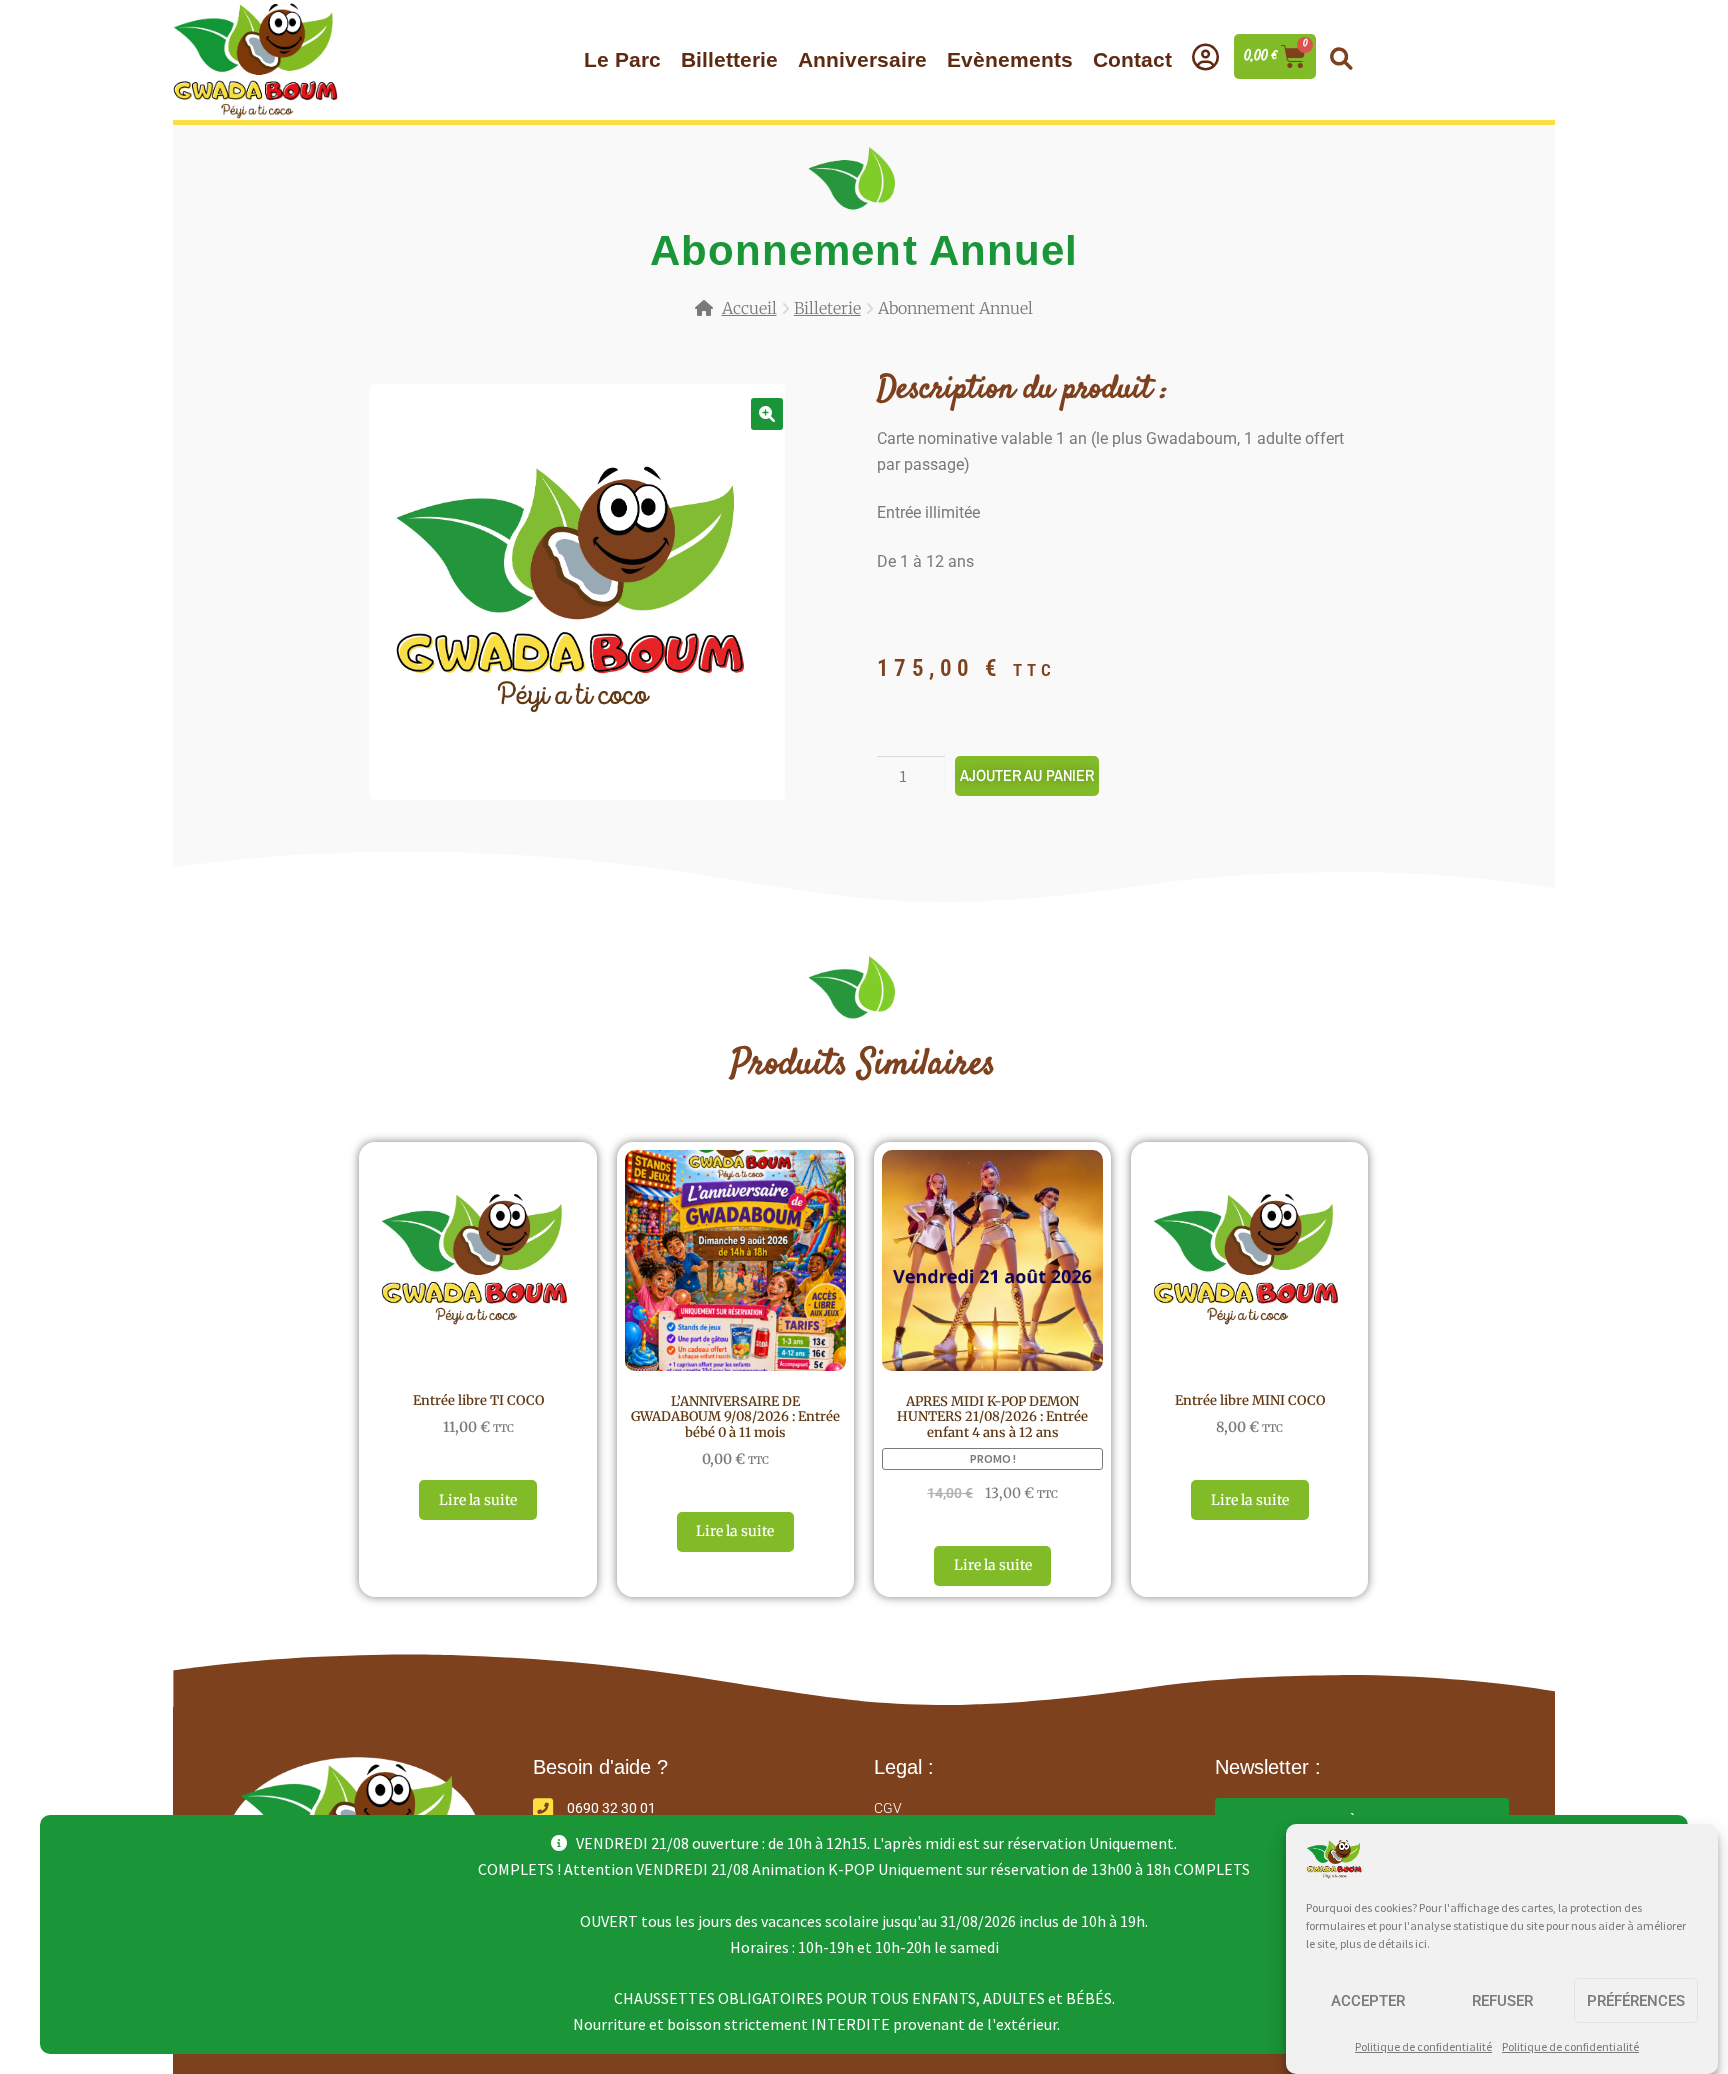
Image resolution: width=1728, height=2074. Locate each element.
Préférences (1636, 2001)
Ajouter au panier (1027, 775)
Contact (1132, 59)
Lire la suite (478, 1500)
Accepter (1368, 2001)
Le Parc (622, 59)
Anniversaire (862, 59)
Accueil (749, 308)
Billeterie (827, 308)
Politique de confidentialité (1423, 2046)
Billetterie (729, 59)
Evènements (1010, 59)
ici (1421, 1943)
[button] (1341, 59)
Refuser (1502, 2001)
